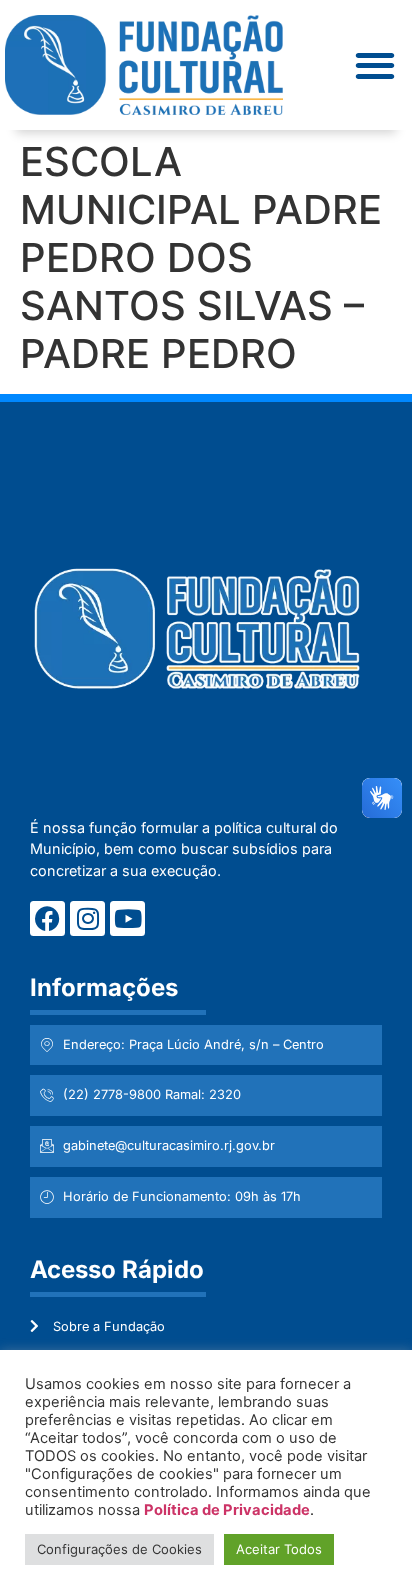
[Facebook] (47, 918)
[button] (375, 65)
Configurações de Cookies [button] (119, 1549)
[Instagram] (87, 918)
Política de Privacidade (227, 1510)
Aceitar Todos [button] (279, 1549)
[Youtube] (127, 918)
